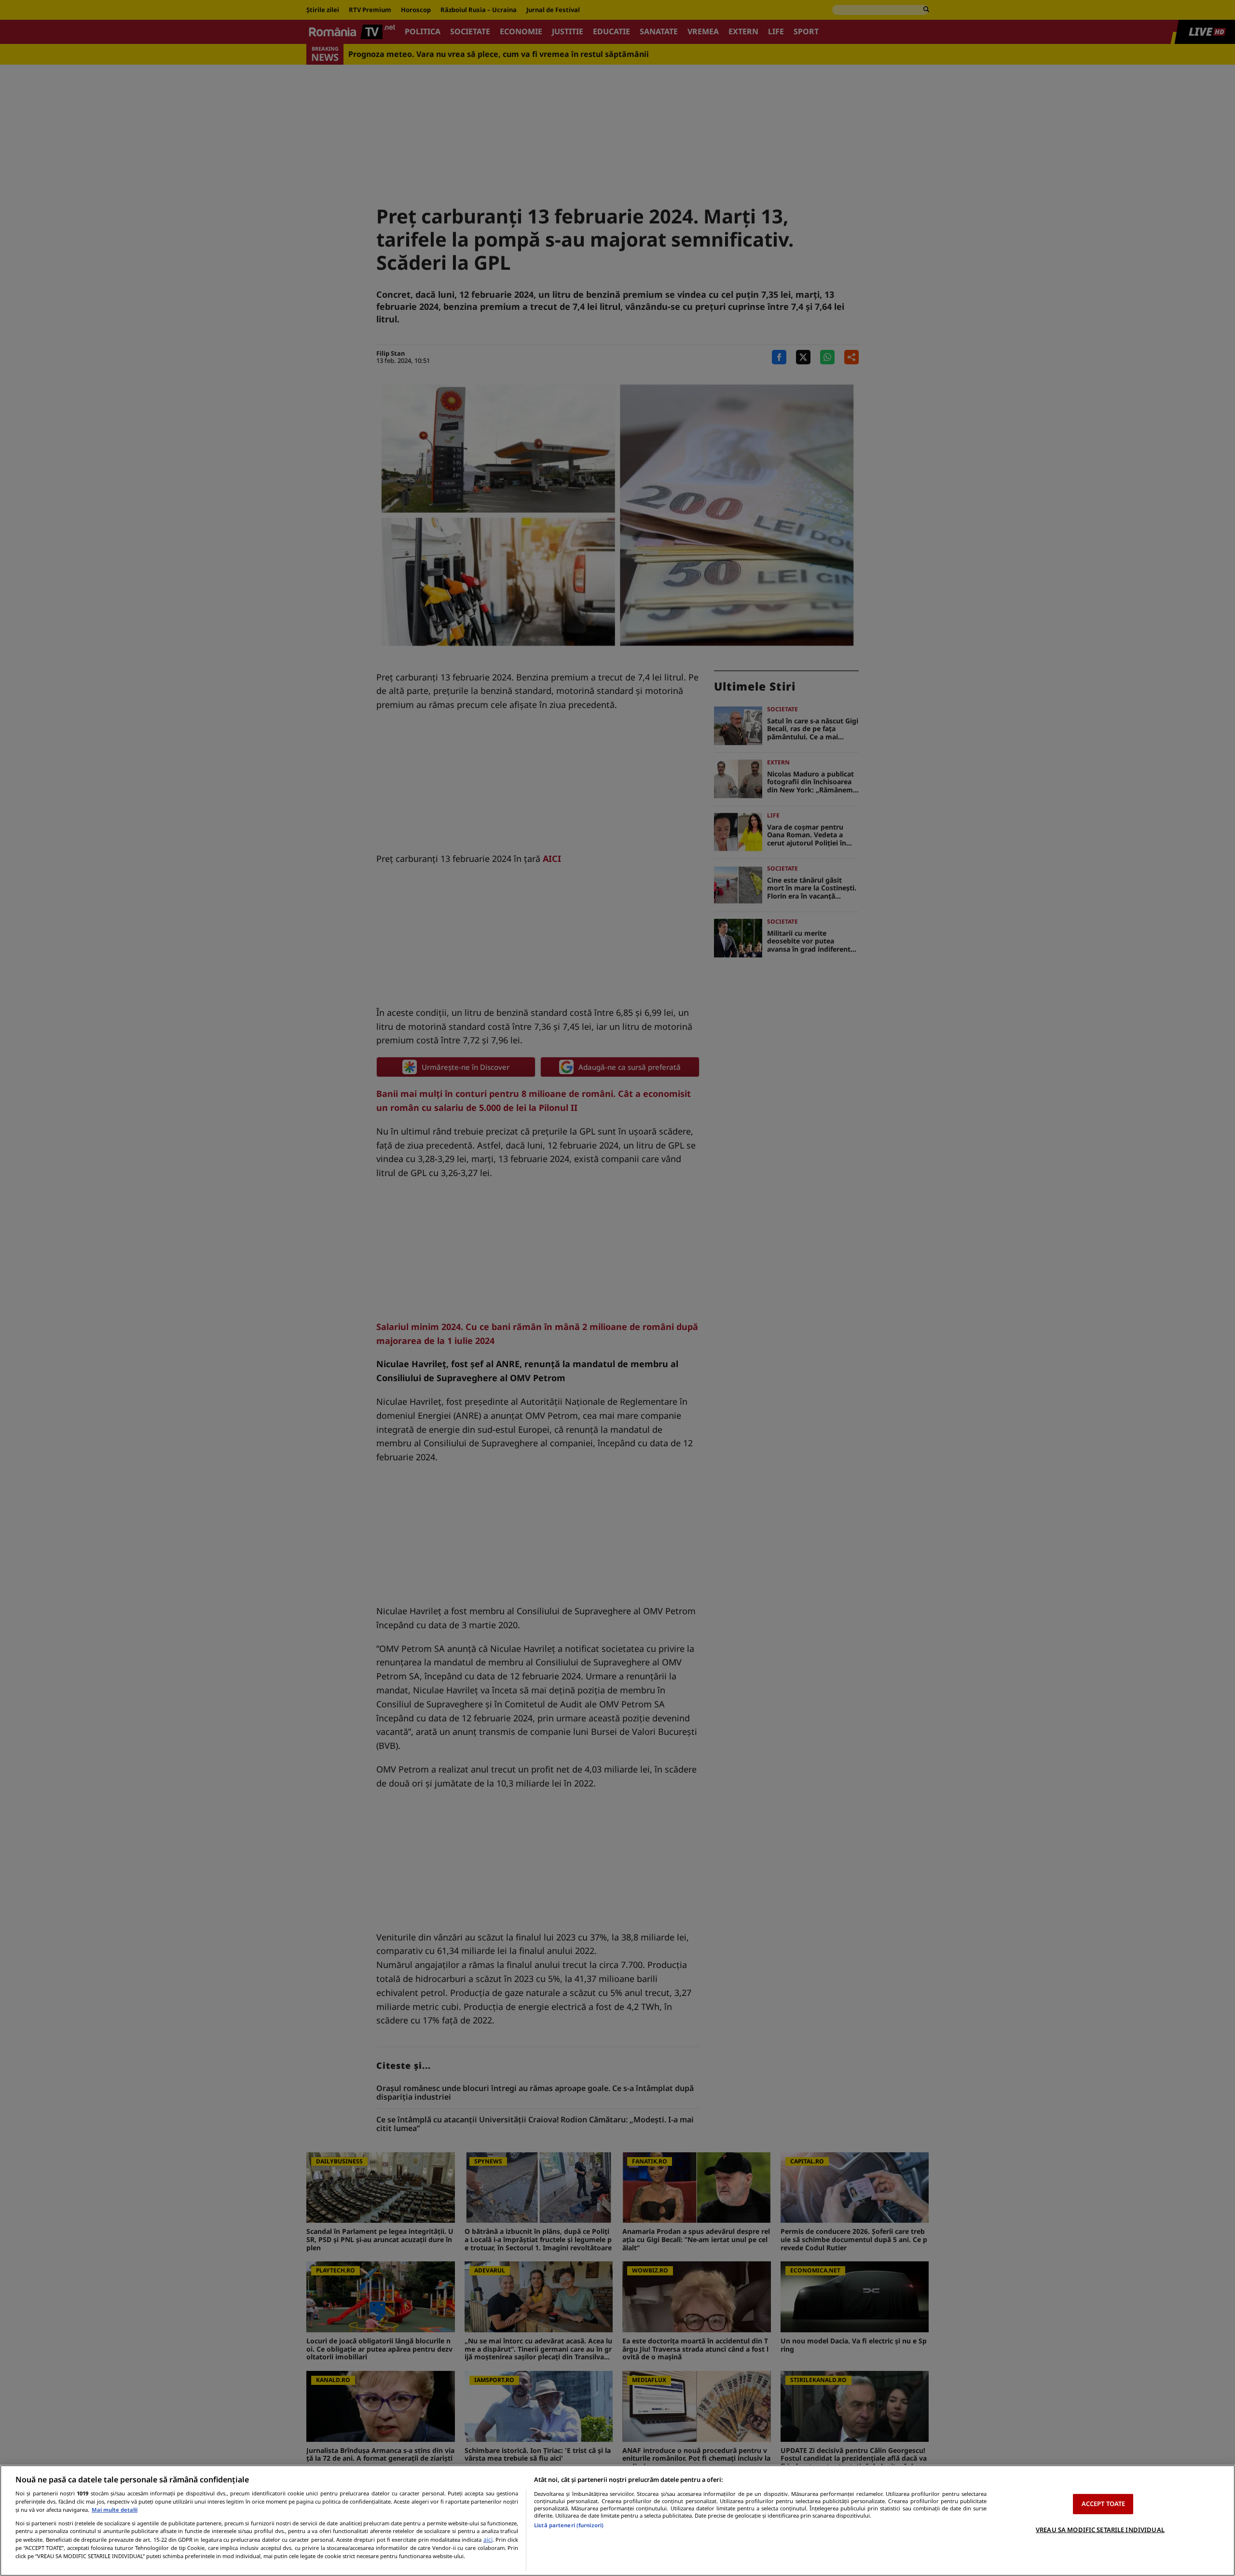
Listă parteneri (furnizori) (569, 2525)
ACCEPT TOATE (1104, 2504)
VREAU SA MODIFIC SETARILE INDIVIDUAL (1100, 2530)
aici (488, 2540)
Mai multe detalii (115, 2510)
